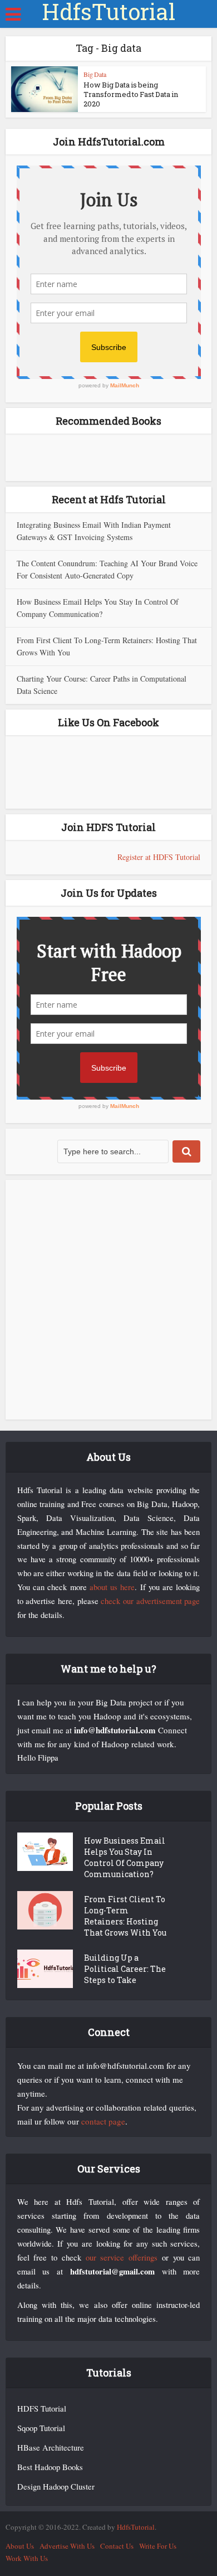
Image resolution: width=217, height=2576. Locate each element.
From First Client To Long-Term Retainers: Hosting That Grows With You (125, 1916)
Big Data (95, 74)
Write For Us (158, 2546)
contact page (103, 2121)
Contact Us (117, 2546)
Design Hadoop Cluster (56, 2487)
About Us (20, 2546)
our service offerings (122, 2257)
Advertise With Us (67, 2546)
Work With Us (27, 2558)
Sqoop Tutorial (41, 2428)
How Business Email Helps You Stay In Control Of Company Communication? (125, 1857)
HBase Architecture (51, 2448)
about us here (112, 1587)
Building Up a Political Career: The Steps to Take (125, 1969)
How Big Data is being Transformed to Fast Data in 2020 (131, 94)
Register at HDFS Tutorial (159, 857)
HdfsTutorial (108, 12)
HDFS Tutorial (42, 2409)
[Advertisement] (108, 1300)
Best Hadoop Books (50, 2467)
